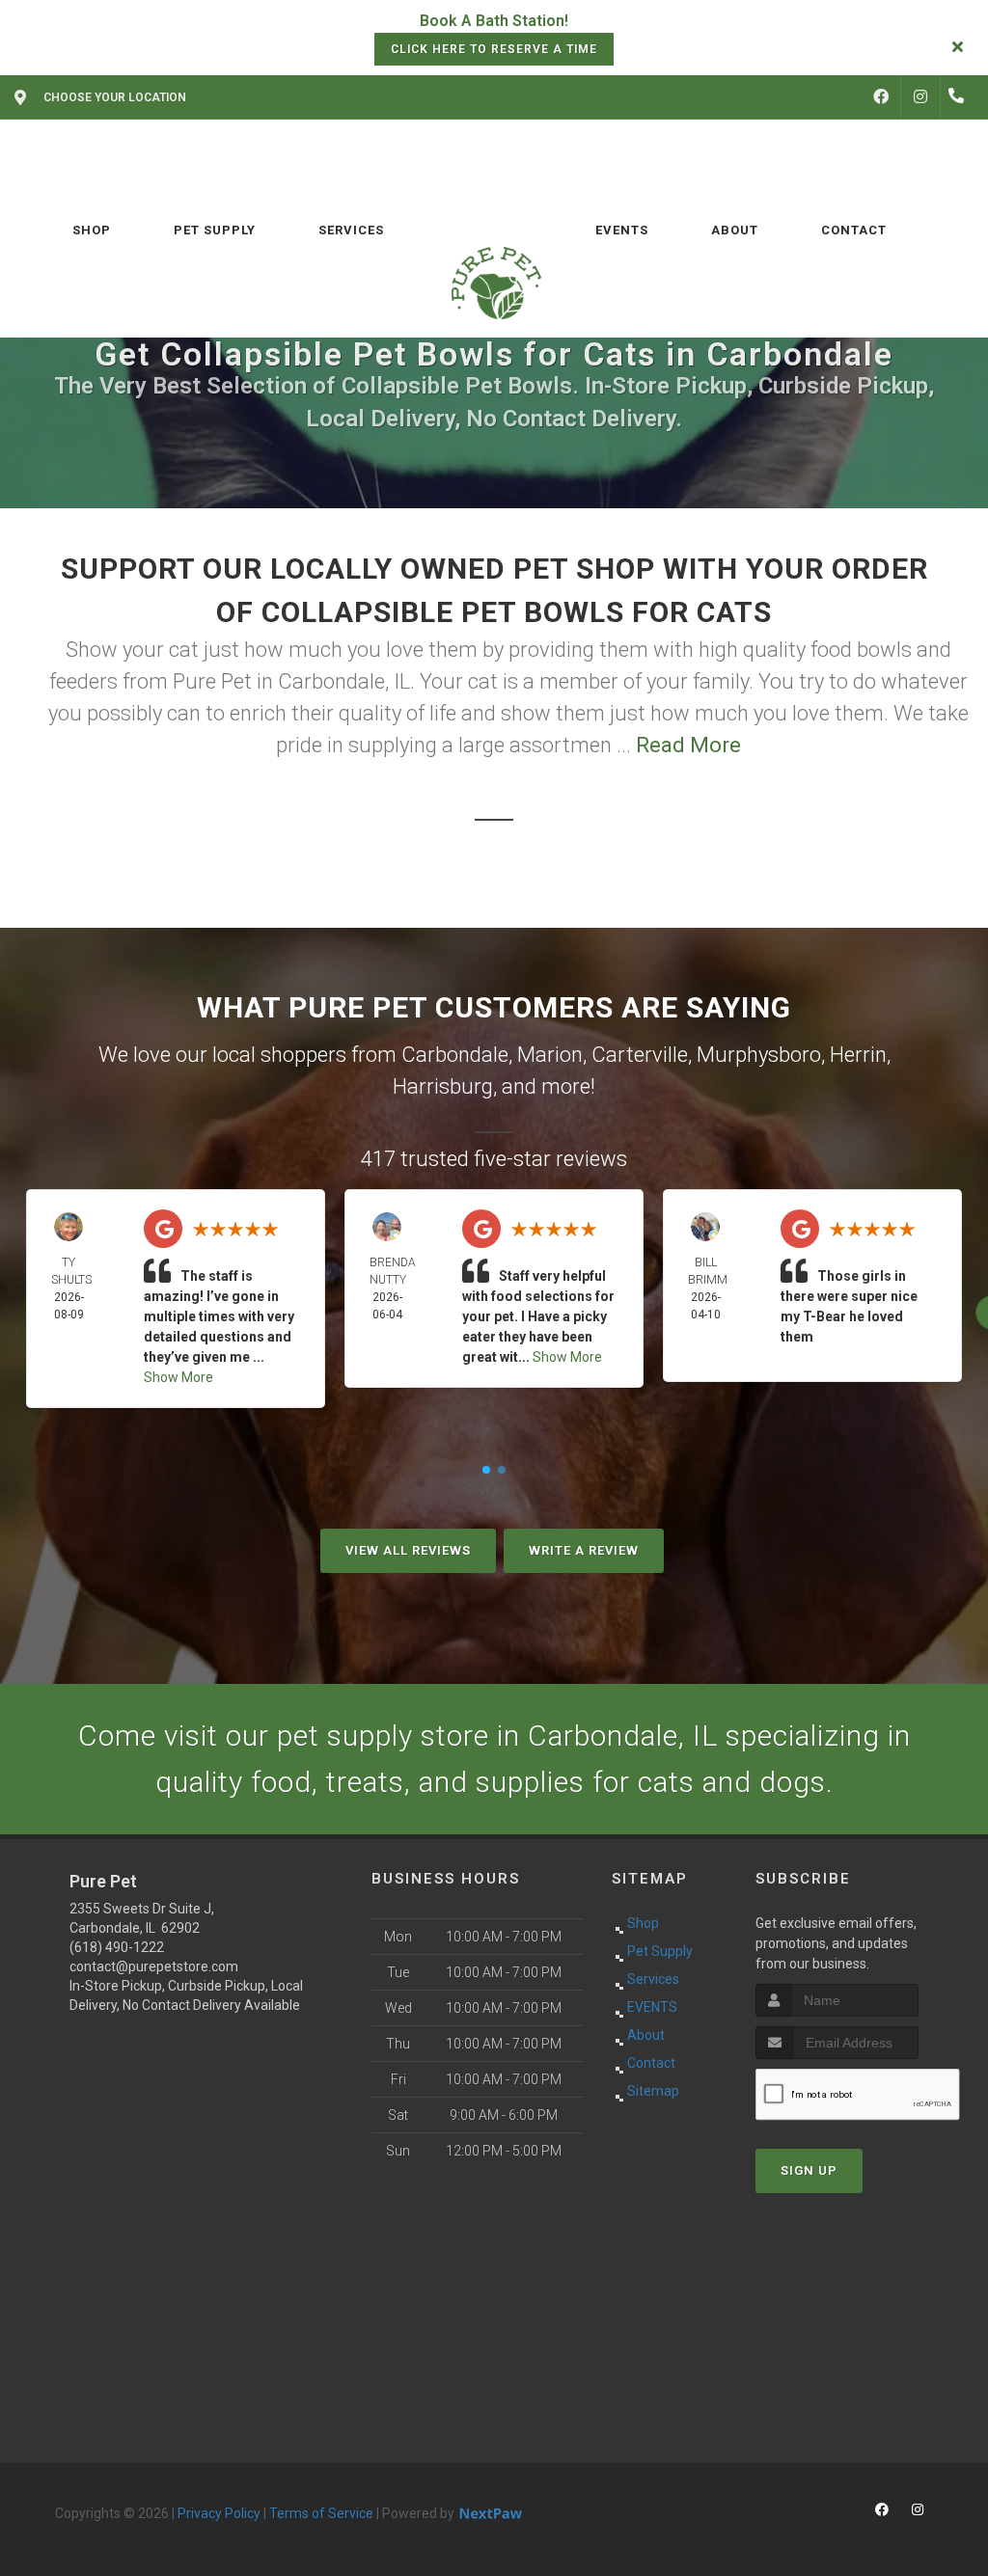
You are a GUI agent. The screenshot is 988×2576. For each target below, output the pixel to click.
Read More (688, 745)
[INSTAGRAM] (920, 97)
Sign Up (809, 2170)
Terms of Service (321, 2513)
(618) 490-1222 (117, 1947)
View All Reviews (408, 1550)
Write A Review (584, 1550)
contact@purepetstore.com (154, 1966)
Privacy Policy (219, 2513)
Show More (178, 1377)
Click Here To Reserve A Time (494, 49)
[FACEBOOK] (881, 97)
